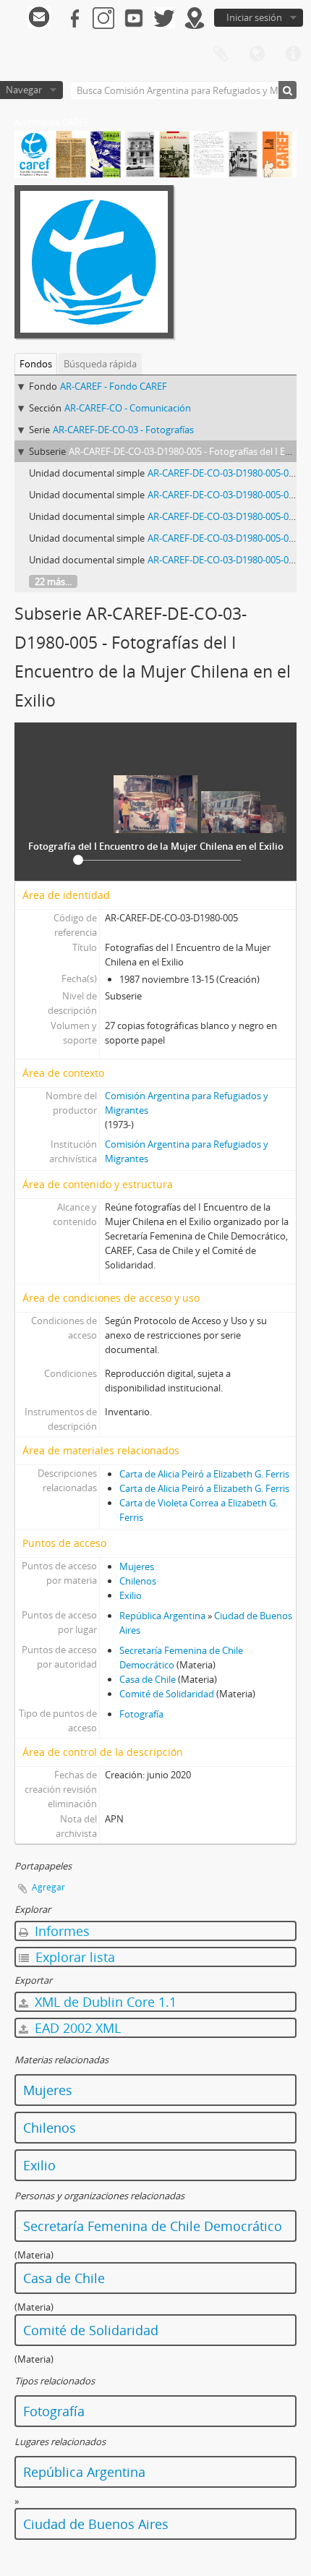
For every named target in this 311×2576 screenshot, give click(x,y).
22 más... (53, 581)
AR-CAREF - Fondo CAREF (114, 386)
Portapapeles (221, 54)
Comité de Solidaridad (167, 1694)
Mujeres (137, 1566)
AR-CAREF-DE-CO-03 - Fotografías (123, 430)
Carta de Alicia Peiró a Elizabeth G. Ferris (204, 1474)
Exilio (131, 1595)
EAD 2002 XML (76, 2028)
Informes (60, 1931)
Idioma (257, 54)
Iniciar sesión (254, 17)
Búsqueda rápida (100, 364)
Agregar (48, 1887)
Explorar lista (73, 1957)
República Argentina (162, 1616)
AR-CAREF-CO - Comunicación (128, 408)
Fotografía (141, 1714)
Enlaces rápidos (293, 54)
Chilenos (138, 1581)
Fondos (36, 364)
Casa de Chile (148, 1679)
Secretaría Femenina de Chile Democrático (153, 2226)
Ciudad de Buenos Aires (96, 2524)
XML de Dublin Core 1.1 (104, 2002)
